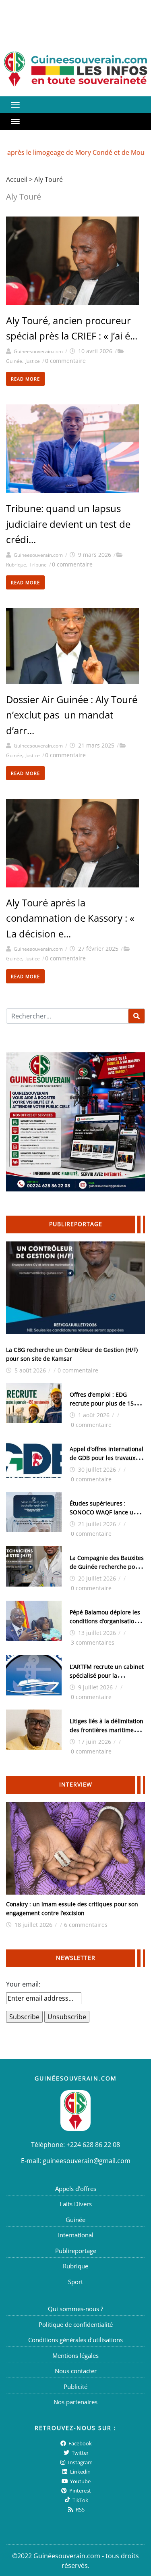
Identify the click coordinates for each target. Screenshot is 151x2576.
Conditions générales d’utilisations (75, 2340)
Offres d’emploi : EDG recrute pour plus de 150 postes (103, 1403)
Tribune (38, 565)
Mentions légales (75, 2355)
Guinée (14, 361)
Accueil (17, 179)
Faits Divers (76, 2204)
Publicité (75, 2386)
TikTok (80, 2500)
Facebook (80, 2443)
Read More (25, 379)
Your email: (23, 1984)
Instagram (80, 2462)
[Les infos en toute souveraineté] (75, 69)
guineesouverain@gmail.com (87, 2160)
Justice (33, 361)
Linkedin (80, 2472)
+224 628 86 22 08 (93, 2144)
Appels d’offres (76, 2188)
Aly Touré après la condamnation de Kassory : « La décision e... (70, 918)
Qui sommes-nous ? (75, 2309)
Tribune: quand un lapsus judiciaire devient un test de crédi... (68, 524)
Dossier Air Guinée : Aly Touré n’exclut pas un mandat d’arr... (72, 715)
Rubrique (16, 565)
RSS (80, 2509)
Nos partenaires (75, 2402)
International (76, 2235)
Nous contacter (76, 2371)
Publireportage (76, 2250)
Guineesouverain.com (38, 351)
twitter (80, 2453)
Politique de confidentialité (76, 2324)
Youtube (80, 2481)
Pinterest (80, 2491)
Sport (75, 2281)
